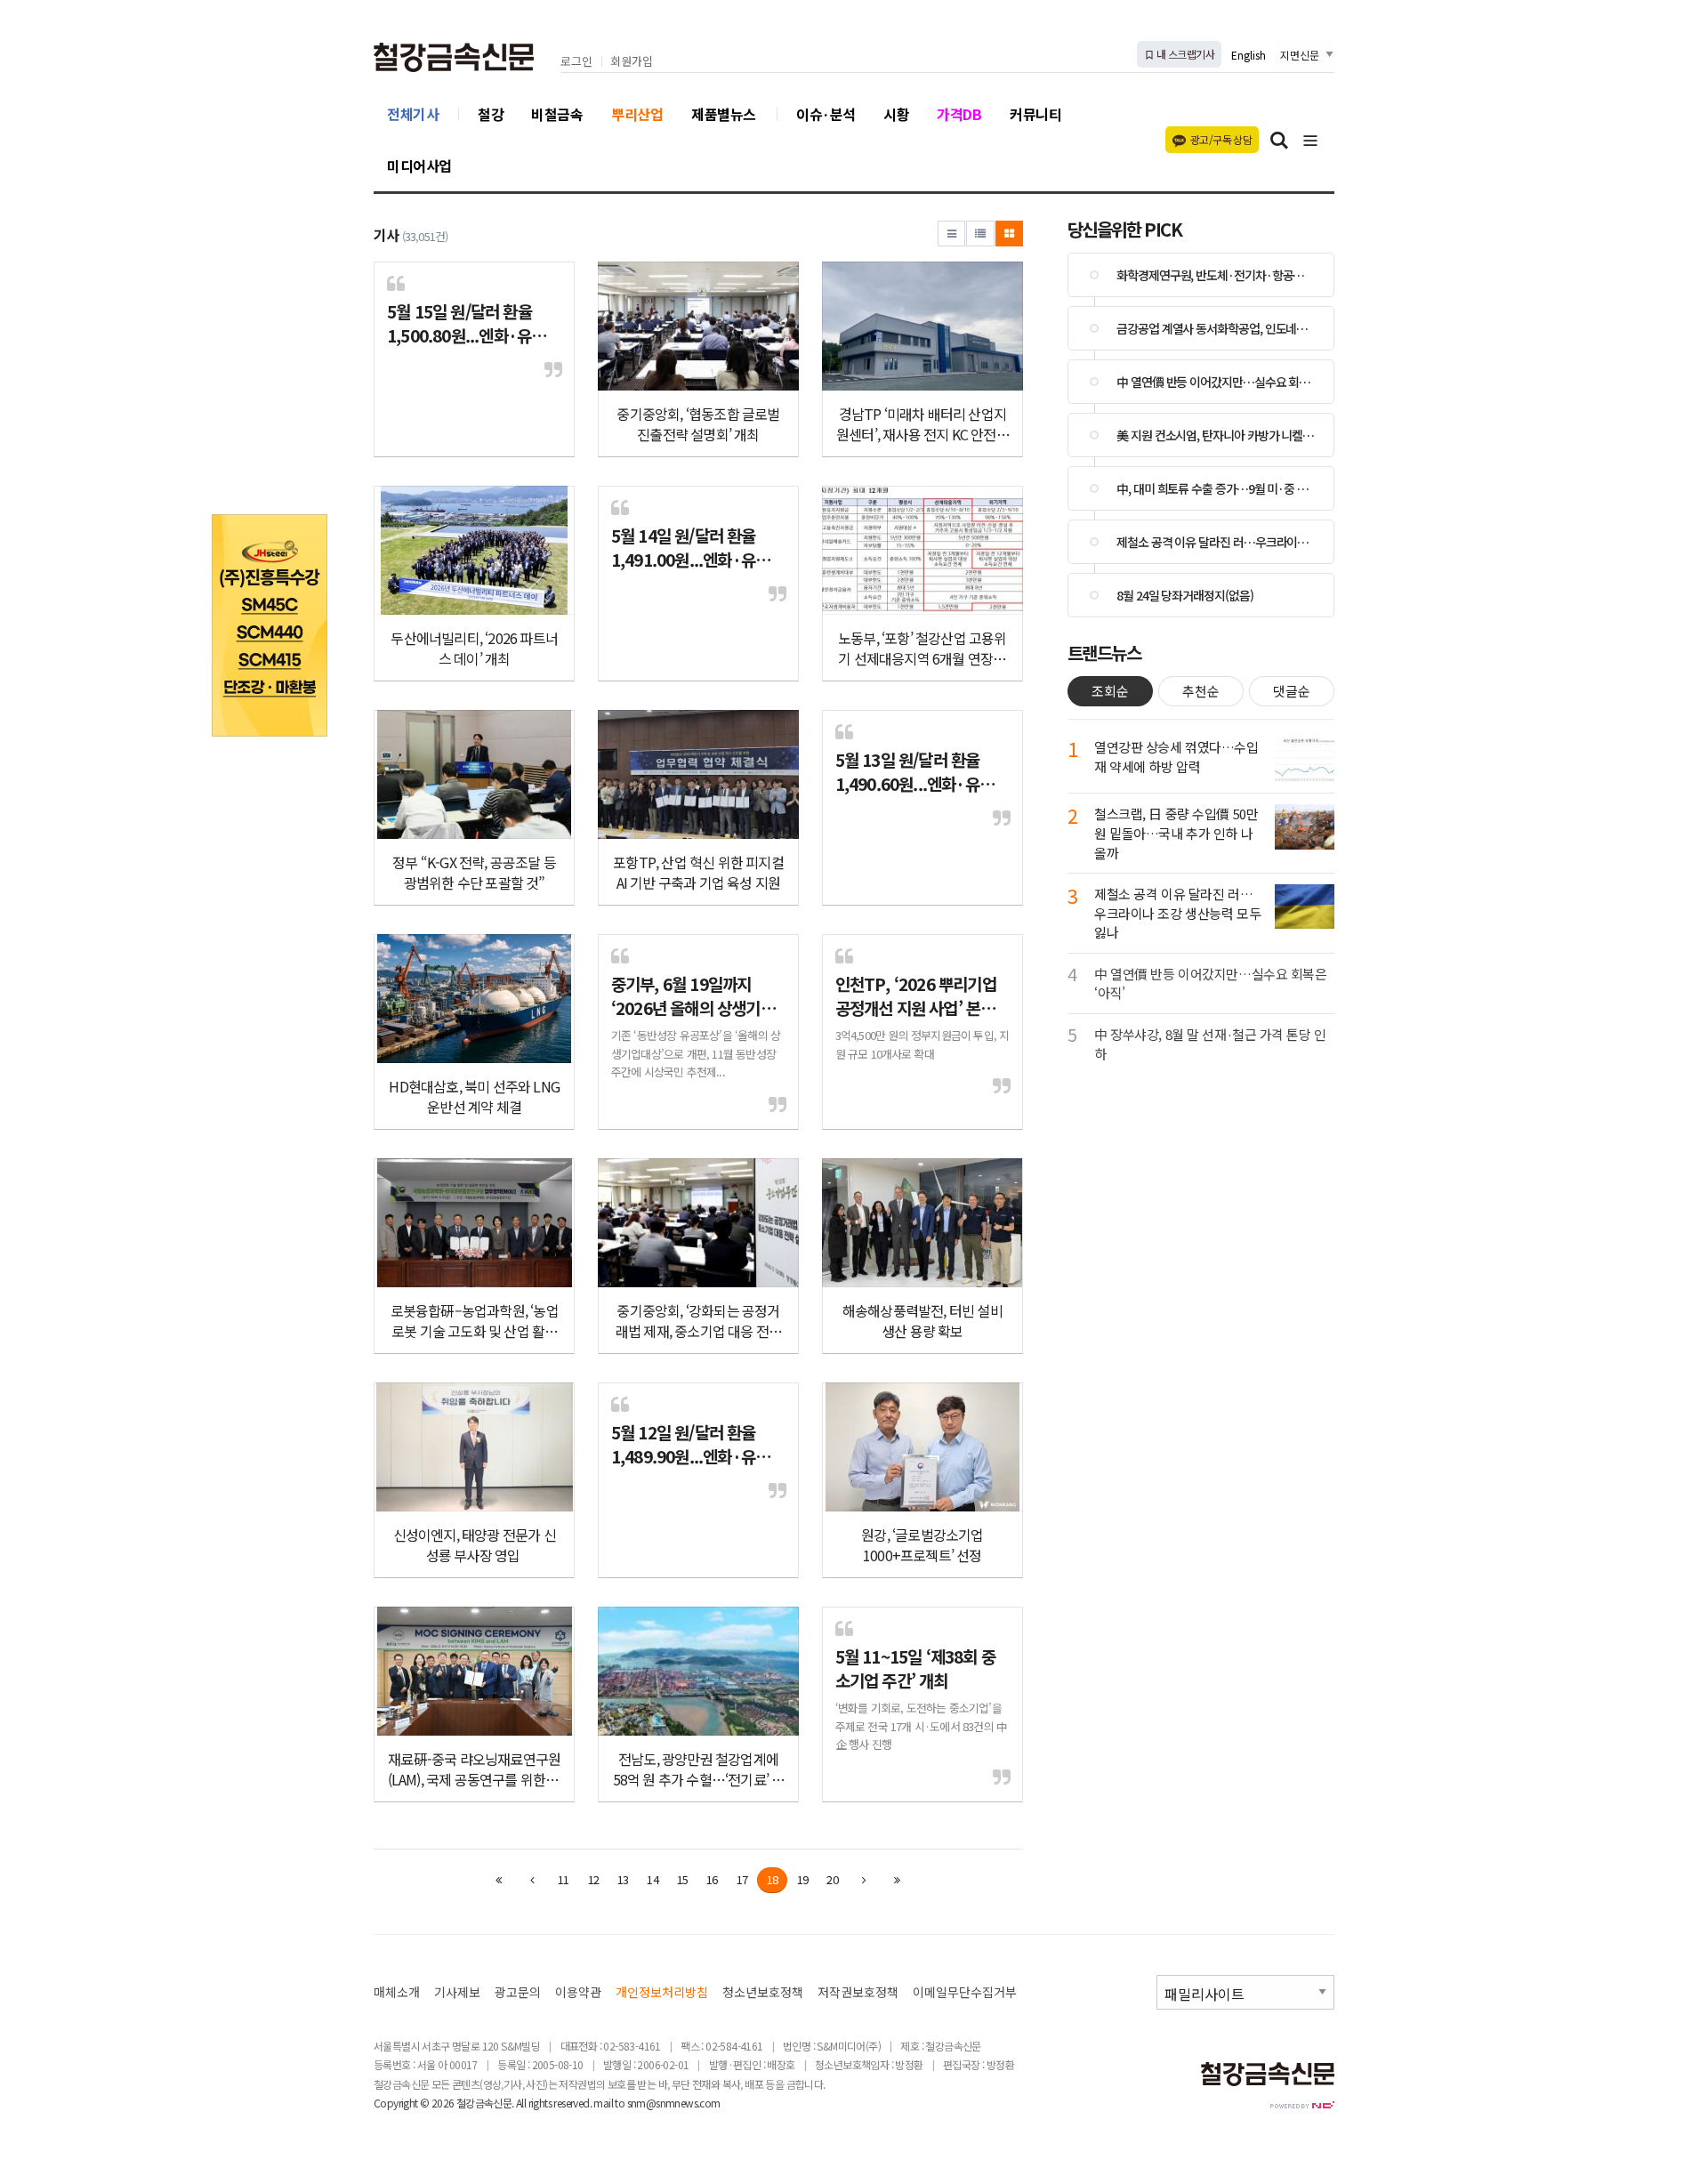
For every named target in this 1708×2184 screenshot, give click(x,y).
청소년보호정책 (763, 1992)
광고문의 (518, 1992)
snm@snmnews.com (674, 2103)
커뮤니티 (1035, 114)
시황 (896, 114)
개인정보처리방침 (662, 1992)
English (1249, 55)
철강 (491, 114)
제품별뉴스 (724, 114)
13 (623, 1879)
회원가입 (632, 62)
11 (563, 1879)
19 (802, 1879)
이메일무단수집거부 (965, 1992)
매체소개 (397, 1992)
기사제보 (457, 1992)
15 (682, 1879)
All (521, 2103)
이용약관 (578, 1992)
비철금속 (557, 114)
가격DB (959, 114)
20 (832, 1879)
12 (593, 1879)
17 (742, 1879)
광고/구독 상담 (1221, 139)
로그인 (576, 62)
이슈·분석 (826, 114)
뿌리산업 (637, 114)
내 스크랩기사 (1184, 54)
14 (652, 1879)
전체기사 (413, 114)
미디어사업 (419, 165)
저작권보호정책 (858, 1992)
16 (712, 1879)
